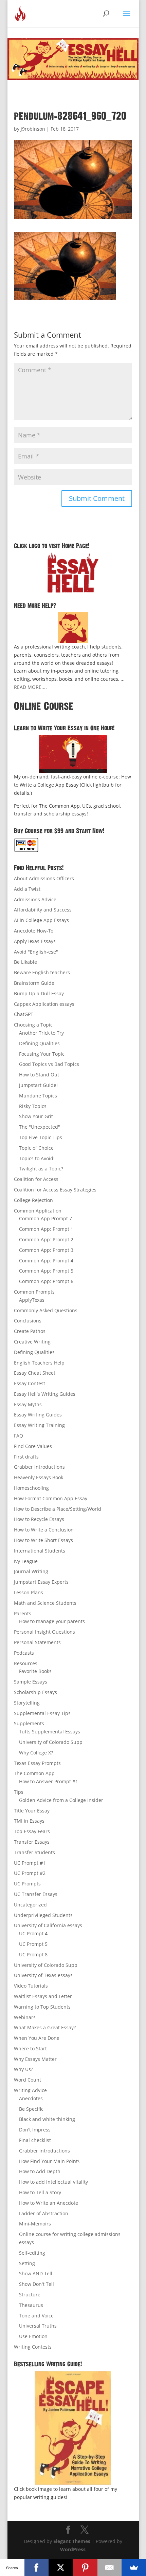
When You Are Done (37, 2038)
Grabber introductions (44, 2151)
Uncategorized (30, 1905)
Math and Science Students (45, 1603)
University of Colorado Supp (51, 1742)
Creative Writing (32, 1342)
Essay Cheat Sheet (35, 1373)
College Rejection (33, 1200)
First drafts (26, 1457)
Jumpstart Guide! (38, 1085)
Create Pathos (30, 1331)
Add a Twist (27, 889)
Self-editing (32, 2253)
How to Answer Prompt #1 (49, 1781)
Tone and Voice (36, 2316)
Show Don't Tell (36, 2284)
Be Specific (31, 2109)
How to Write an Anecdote (49, 2203)
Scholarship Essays (35, 1692)
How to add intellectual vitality (53, 2182)
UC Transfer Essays (36, 1894)
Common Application (38, 1211)
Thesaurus (31, 2305)
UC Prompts (27, 1884)
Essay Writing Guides (38, 1415)
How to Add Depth (40, 2171)
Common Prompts (34, 1292)
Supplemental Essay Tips (42, 1713)
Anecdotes (31, 2098)
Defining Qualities (39, 1043)
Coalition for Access (36, 1179)
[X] (61, 2568)
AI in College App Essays (41, 920)
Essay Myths (28, 1404)
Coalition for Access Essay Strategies (55, 1190)
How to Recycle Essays (39, 1519)
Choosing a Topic (33, 1025)
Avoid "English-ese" (36, 952)
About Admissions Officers (44, 878)
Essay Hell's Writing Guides (45, 1394)
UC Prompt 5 (33, 1944)
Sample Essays (31, 1682)
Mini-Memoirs (35, 2224)
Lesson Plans (29, 1592)
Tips (19, 1792)
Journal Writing (31, 1571)
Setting (27, 2263)
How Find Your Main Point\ (49, 2161)
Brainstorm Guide (34, 983)
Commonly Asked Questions (46, 1310)
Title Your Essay (32, 1811)
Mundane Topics (38, 1096)
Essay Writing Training (39, 1425)
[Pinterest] (85, 2568)
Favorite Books (35, 1671)
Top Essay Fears (32, 1831)
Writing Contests (33, 2347)
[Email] (110, 2568)
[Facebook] (37, 2568)
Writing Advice (30, 2090)
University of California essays (48, 1925)
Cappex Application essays (44, 1004)
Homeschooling (31, 1488)
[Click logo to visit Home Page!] (73, 572)
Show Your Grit (36, 1116)
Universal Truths (38, 2326)
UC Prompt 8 (33, 1954)
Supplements (29, 1723)
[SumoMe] (134, 2568)
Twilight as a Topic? (41, 1169)
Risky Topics (33, 1106)
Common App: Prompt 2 (46, 1239)
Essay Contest (30, 1383)
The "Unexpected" (40, 1127)
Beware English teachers (42, 972)
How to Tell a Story (40, 2192)
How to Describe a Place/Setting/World (58, 1509)
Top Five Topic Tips (41, 1137)
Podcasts (24, 1653)
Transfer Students (34, 1852)
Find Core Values (33, 1446)
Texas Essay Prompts (37, 1763)
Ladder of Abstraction (44, 2213)
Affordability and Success (43, 910)
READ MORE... (30, 687)
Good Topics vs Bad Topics (49, 1064)
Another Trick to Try (41, 1033)
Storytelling (27, 1703)
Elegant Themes (72, 2541)
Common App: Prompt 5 (46, 1271)
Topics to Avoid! (37, 1158)
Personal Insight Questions (44, 1632)
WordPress (73, 2549)
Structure (30, 2295)
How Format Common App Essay (51, 1498)
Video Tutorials (31, 1986)
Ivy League (26, 1561)
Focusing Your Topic (42, 1054)
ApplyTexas (32, 1300)
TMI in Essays (29, 1821)
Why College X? (36, 1753)
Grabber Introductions (39, 1467)
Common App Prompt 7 (45, 1218)
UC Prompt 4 (33, 1933)
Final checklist (35, 2140)
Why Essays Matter (35, 2059)
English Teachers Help (39, 1363)
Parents (23, 1613)
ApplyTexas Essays (35, 941)
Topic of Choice (36, 1148)
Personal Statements (37, 1642)
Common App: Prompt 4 (46, 1261)
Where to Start (30, 2048)
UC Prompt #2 (30, 1873)
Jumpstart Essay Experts (41, 1582)
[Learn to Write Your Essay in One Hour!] (73, 754)
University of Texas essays (43, 1975)
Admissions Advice (35, 899)
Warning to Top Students (42, 2007)
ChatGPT (24, 1014)
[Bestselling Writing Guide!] (73, 2428)
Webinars (25, 2017)
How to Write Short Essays (43, 1540)
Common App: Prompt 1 (46, 1229)
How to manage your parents (52, 1621)
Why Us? (23, 2069)
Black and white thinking (47, 2119)
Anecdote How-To (34, 931)
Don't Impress (35, 2130)
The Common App (34, 1773)
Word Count (28, 2080)
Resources (26, 1663)
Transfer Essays (32, 1842)
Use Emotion (33, 2336)
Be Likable (25, 962)
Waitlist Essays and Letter (43, 1996)
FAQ (19, 1436)
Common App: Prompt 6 (46, 1281)
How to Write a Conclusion (44, 1530)
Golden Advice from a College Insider (61, 1800)
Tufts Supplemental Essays (50, 1732)
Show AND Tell (36, 2273)
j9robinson (33, 129)
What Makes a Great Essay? (45, 2027)
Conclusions (28, 1321)
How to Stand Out (39, 1075)
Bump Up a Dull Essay (39, 993)
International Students (40, 1551)
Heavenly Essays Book (39, 1477)
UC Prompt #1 (30, 1863)
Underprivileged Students (43, 1915)
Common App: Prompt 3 (46, 1250)
